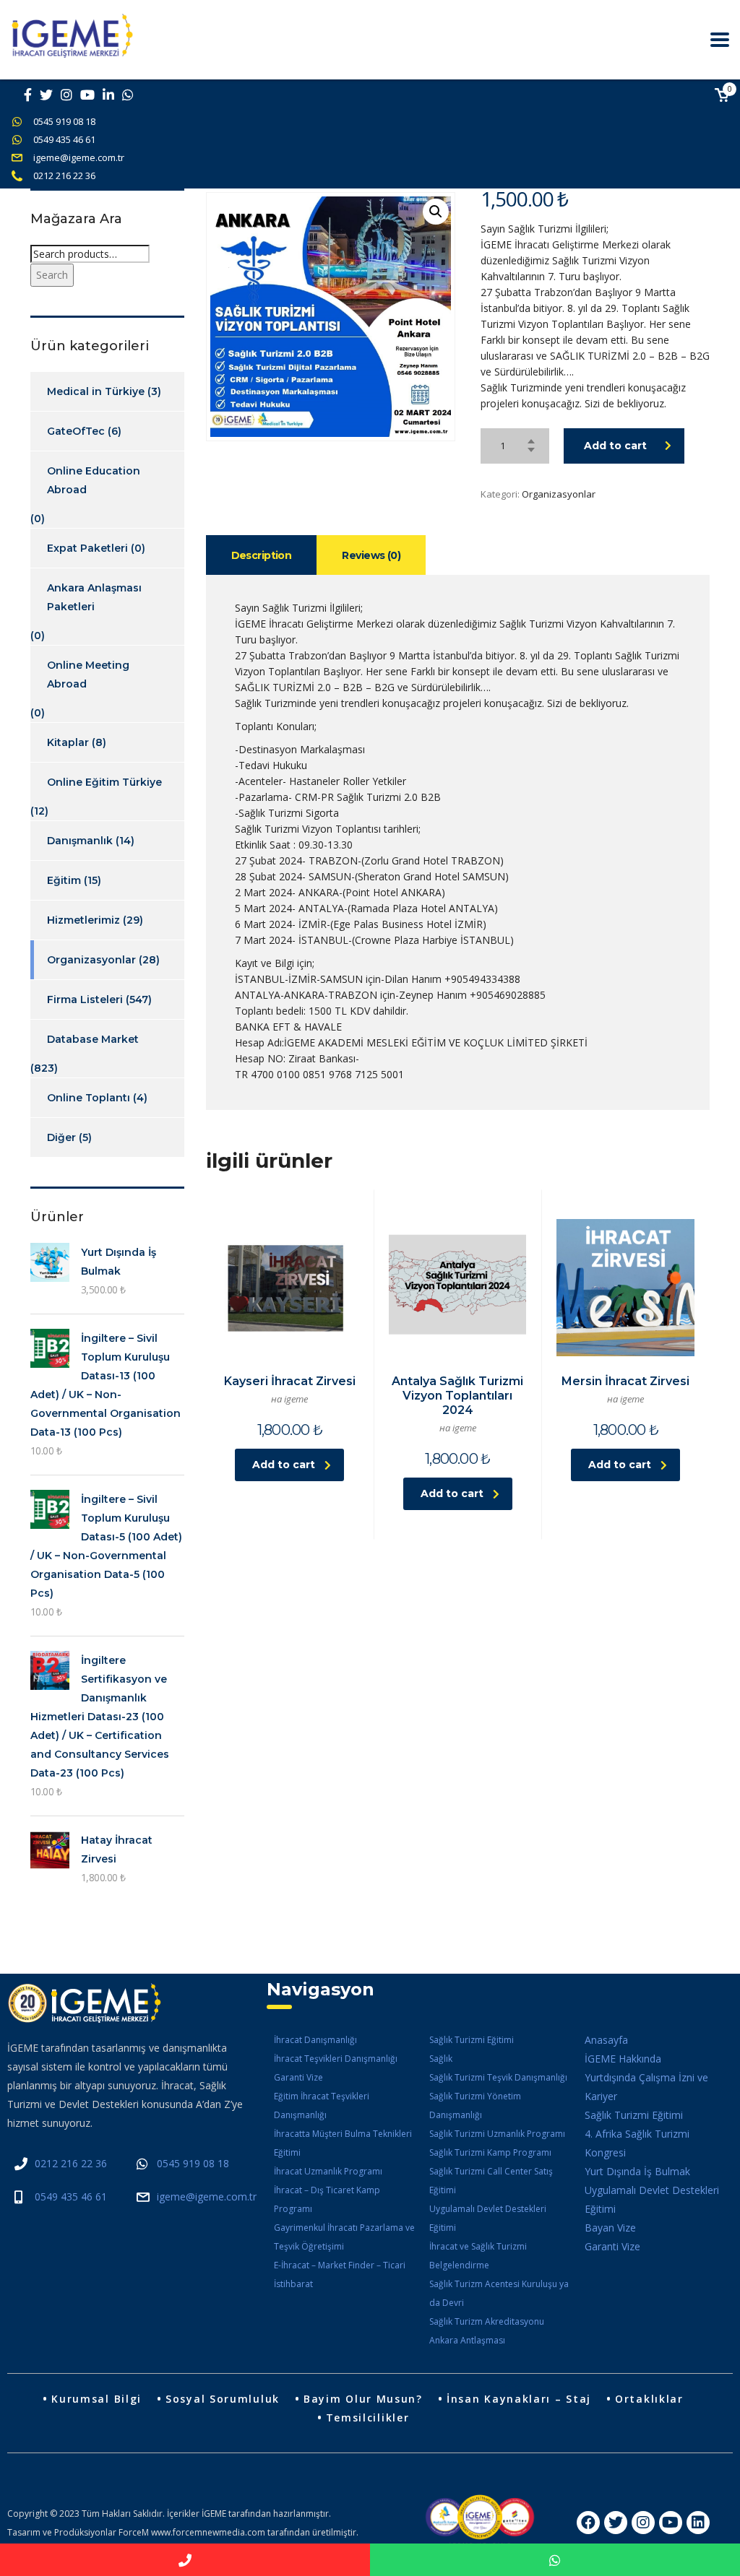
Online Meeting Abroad (88, 675)
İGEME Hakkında (623, 2059)
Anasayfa (606, 2040)
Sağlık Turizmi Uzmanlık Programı (497, 2134)
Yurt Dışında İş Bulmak (637, 2171)
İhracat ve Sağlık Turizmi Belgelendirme (478, 2256)
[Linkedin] (698, 2523)
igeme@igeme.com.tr (79, 157)
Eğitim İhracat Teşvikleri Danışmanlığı (322, 2106)
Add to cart (615, 446)
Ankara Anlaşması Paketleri (94, 597)
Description (262, 555)
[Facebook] (588, 2523)
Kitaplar (68, 742)
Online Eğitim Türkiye (104, 782)
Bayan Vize (610, 2228)
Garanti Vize (298, 2077)
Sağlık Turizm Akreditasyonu (487, 2321)
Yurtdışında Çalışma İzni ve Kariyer (646, 2087)
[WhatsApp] (555, 2560)
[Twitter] (616, 2523)
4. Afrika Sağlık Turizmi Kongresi (637, 2143)
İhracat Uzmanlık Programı (328, 2171)
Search (52, 275)
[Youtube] (671, 2523)
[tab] (262, 555)
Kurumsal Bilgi (96, 2399)
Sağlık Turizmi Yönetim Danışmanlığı (475, 2106)
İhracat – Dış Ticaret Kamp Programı (327, 2199)
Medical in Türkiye (96, 391)
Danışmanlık (80, 841)
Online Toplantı (89, 1098)
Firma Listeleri (85, 999)
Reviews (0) (371, 555)
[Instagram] (643, 2523)
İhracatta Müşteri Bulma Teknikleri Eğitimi (343, 2143)
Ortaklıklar (649, 2399)
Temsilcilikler (368, 2417)
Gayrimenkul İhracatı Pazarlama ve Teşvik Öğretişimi (344, 2237)
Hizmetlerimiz (83, 920)
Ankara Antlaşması (467, 2340)
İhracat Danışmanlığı (315, 2040)
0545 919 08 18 (64, 121)
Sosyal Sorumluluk (223, 2399)
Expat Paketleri (87, 548)
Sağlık (441, 2059)
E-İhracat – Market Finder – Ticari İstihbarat (340, 2274)
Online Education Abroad (94, 480)
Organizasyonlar (559, 494)
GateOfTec (76, 431)
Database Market (93, 1039)
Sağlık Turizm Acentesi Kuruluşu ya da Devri (499, 2293)
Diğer (61, 1137)
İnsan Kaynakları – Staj (519, 2399)
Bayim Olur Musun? (363, 2399)
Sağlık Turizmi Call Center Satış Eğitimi (491, 2181)
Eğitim (64, 880)
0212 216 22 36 (64, 175)
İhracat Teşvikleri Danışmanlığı (336, 2059)
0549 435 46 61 (64, 139)
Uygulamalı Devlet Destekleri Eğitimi (488, 2218)
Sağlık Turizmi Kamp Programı (490, 2152)
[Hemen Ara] (185, 2560)
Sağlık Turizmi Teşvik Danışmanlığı (498, 2077)
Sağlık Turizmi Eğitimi (472, 2040)
